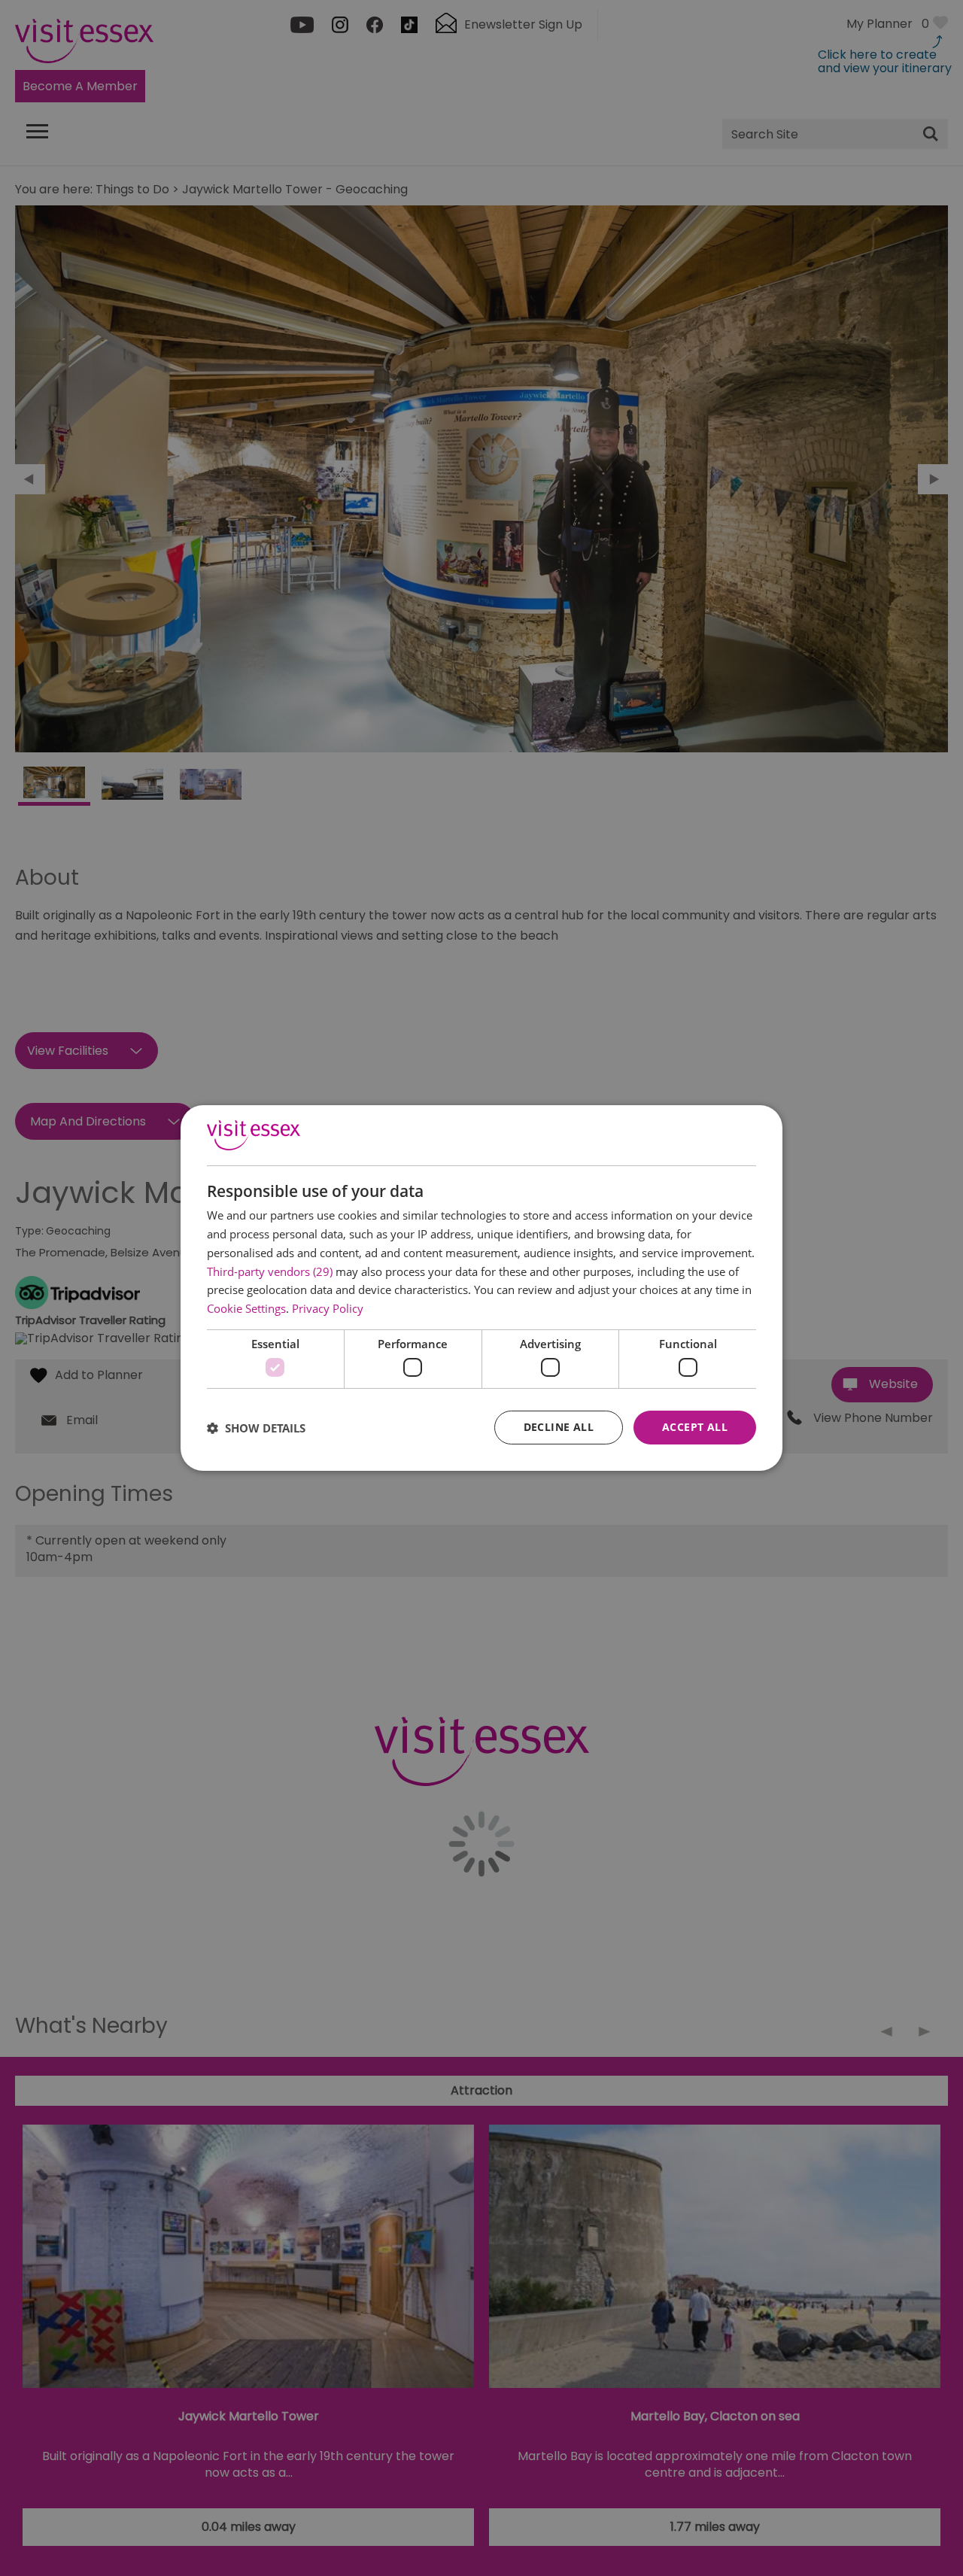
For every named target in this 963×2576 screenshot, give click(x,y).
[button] (256, 1428)
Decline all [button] (559, 1427)
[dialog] (481, 1288)
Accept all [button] (695, 1427)
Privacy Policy (328, 1308)
